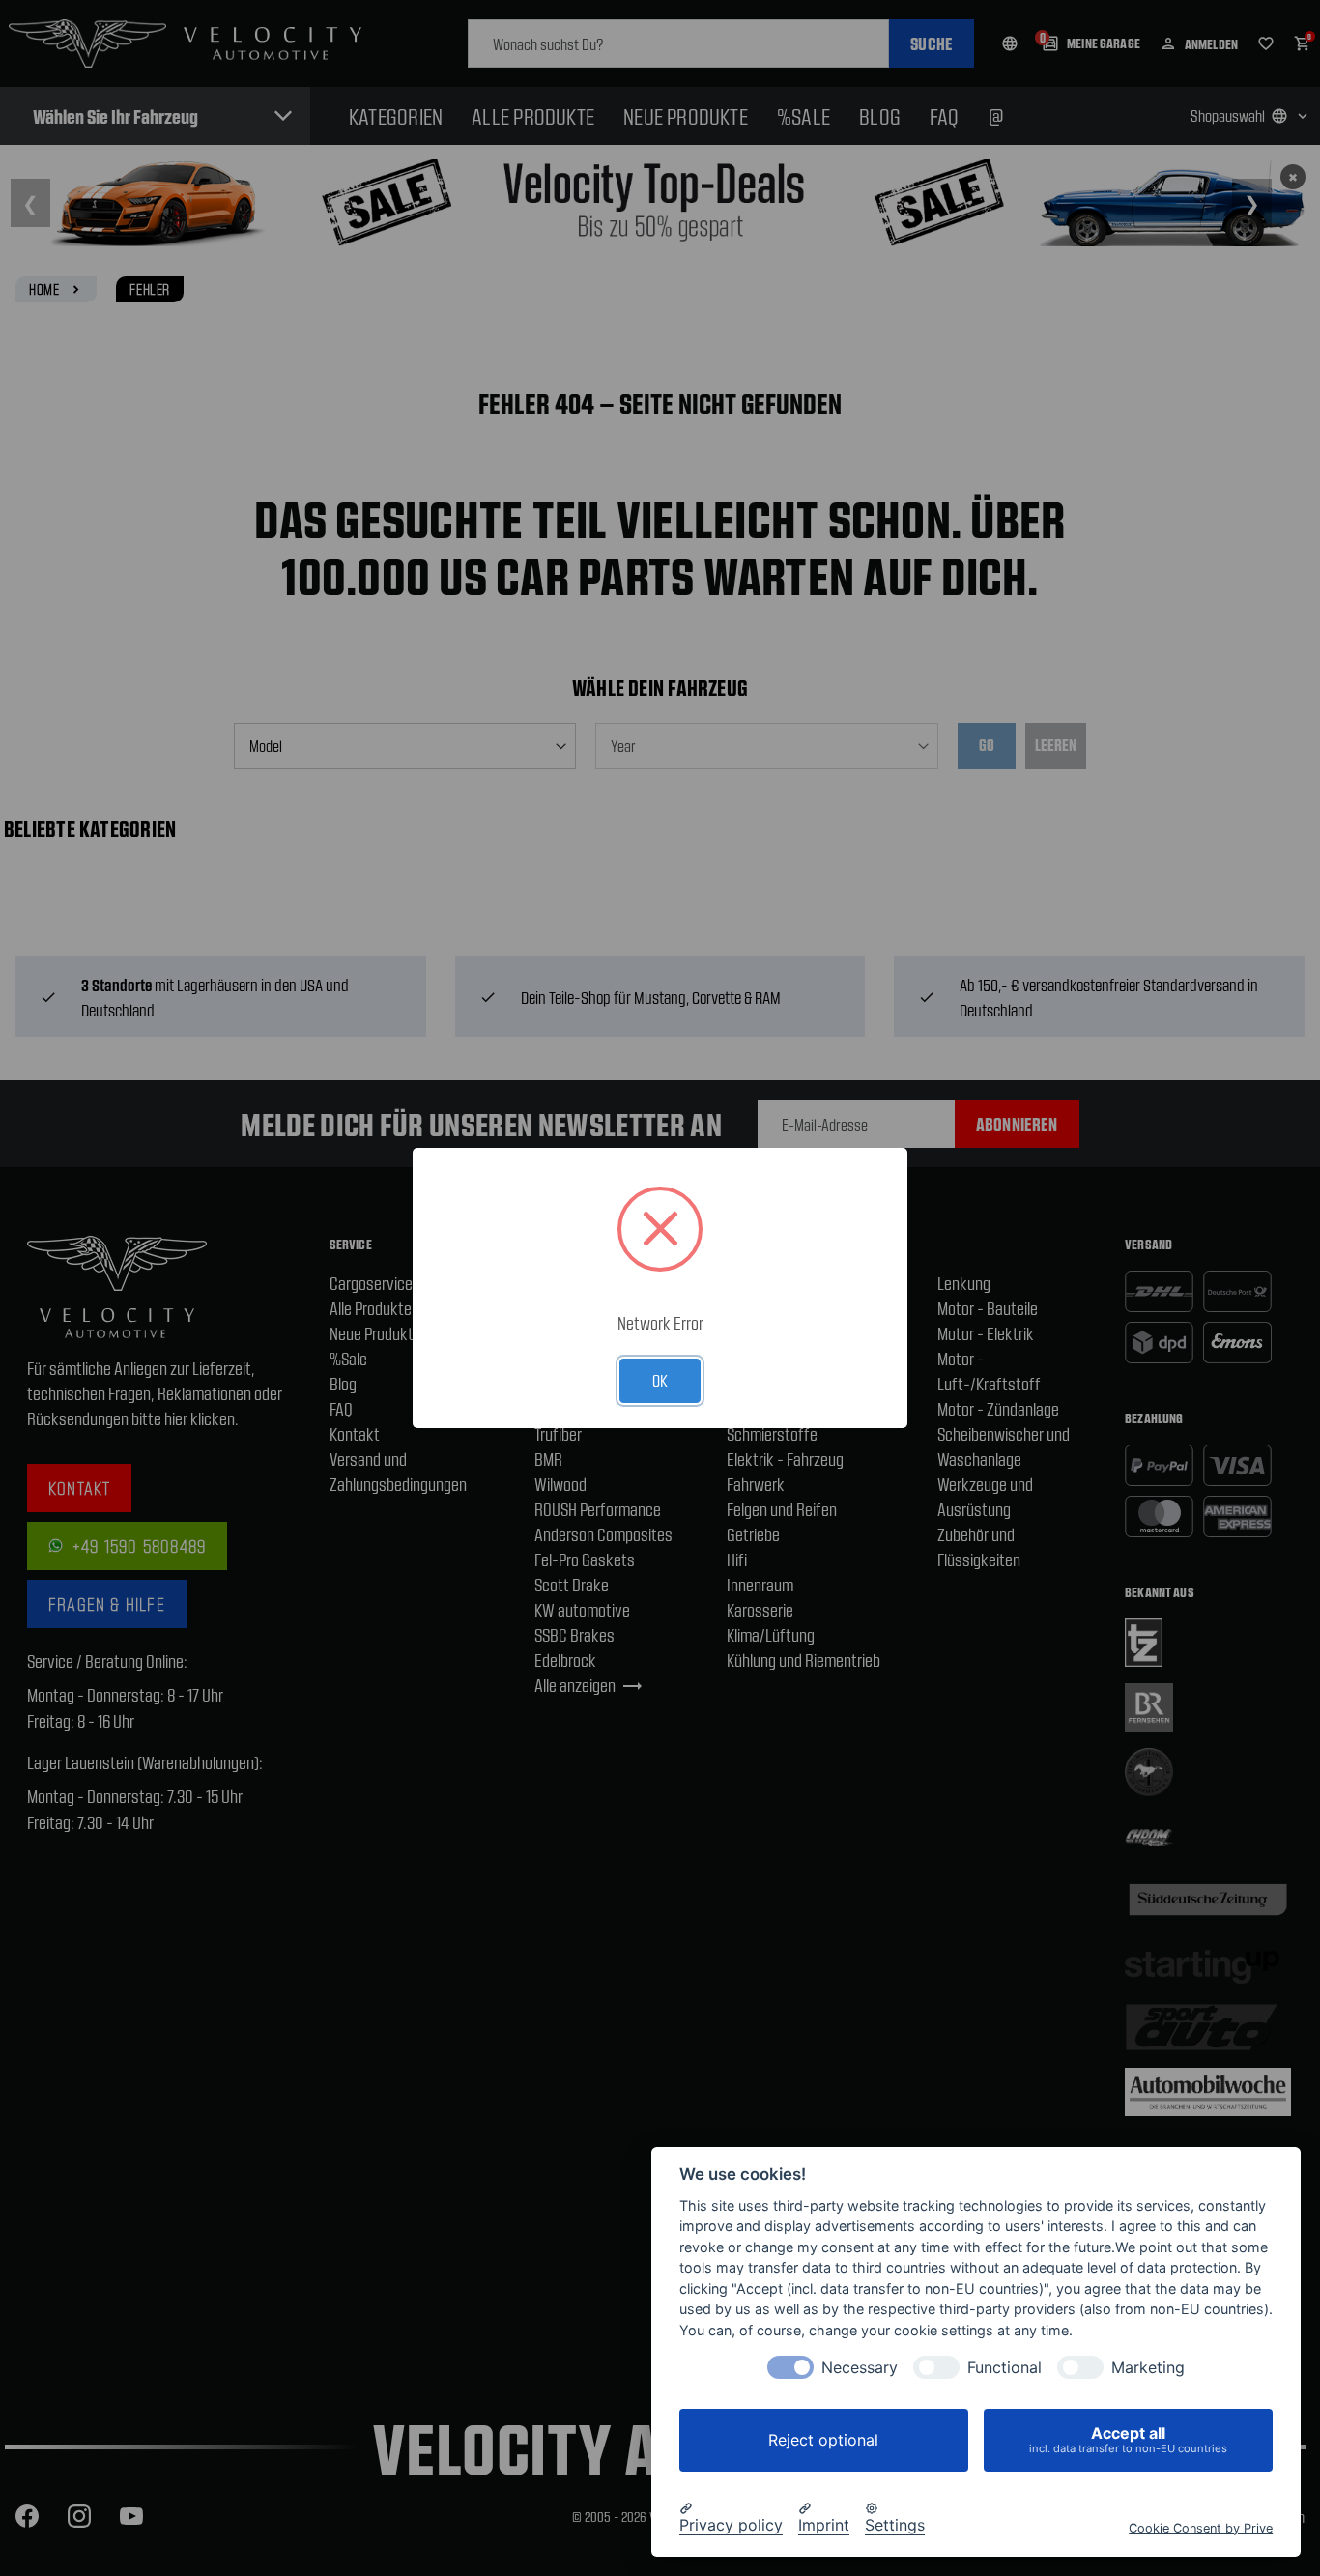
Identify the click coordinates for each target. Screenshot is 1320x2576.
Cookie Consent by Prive (1201, 2527)
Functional (1004, 2368)
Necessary (860, 2368)
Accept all (1128, 2439)
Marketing (1148, 2368)
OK (660, 1380)
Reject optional (823, 2440)
